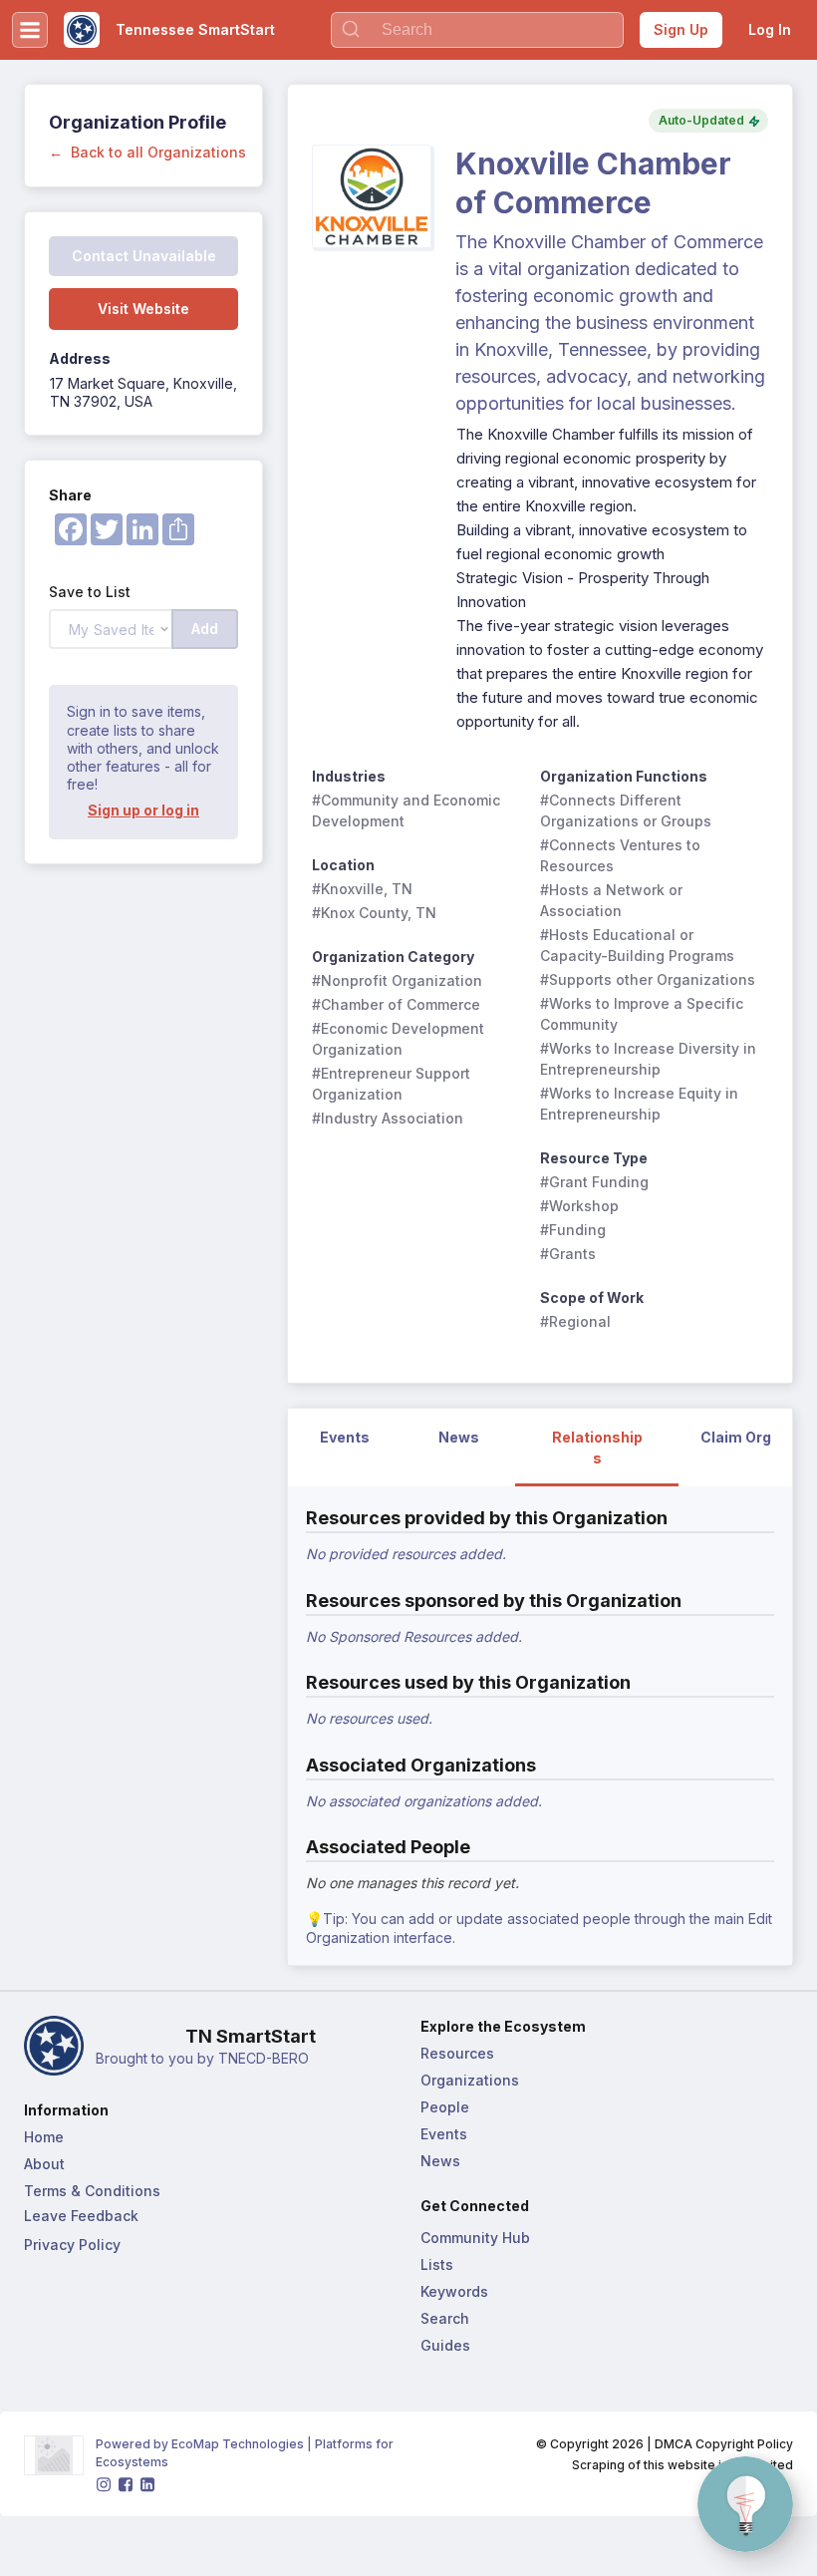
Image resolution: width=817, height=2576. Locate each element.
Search (445, 2318)
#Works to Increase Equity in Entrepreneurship (641, 1104)
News (440, 2161)
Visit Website (143, 309)
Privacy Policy (72, 2245)
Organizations (470, 2080)
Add (205, 629)
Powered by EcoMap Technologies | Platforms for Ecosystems (246, 2453)
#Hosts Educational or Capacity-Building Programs (637, 945)
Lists (437, 2264)
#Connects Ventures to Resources (622, 855)
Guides (445, 2345)
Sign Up (681, 29)
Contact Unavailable (144, 256)
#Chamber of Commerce (396, 1004)
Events (444, 2134)
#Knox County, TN (374, 913)
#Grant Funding (594, 1182)
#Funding (573, 1230)
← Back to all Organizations (147, 152)
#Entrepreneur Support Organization (393, 1084)
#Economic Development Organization (400, 1039)
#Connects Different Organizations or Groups (626, 810)
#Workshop (579, 1206)
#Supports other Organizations (648, 979)
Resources (457, 2053)
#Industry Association (388, 1118)
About (44, 2164)
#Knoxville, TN (362, 889)
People (445, 2107)
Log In (770, 29)
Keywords (454, 2291)
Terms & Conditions (92, 2191)
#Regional (575, 1321)
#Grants (568, 1254)
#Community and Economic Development (408, 810)
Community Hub (475, 2238)
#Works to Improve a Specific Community (644, 1014)
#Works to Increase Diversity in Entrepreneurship (648, 1059)
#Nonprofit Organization (397, 980)
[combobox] (477, 30)
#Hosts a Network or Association (613, 900)
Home (44, 2137)
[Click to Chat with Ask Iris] (745, 2504)
